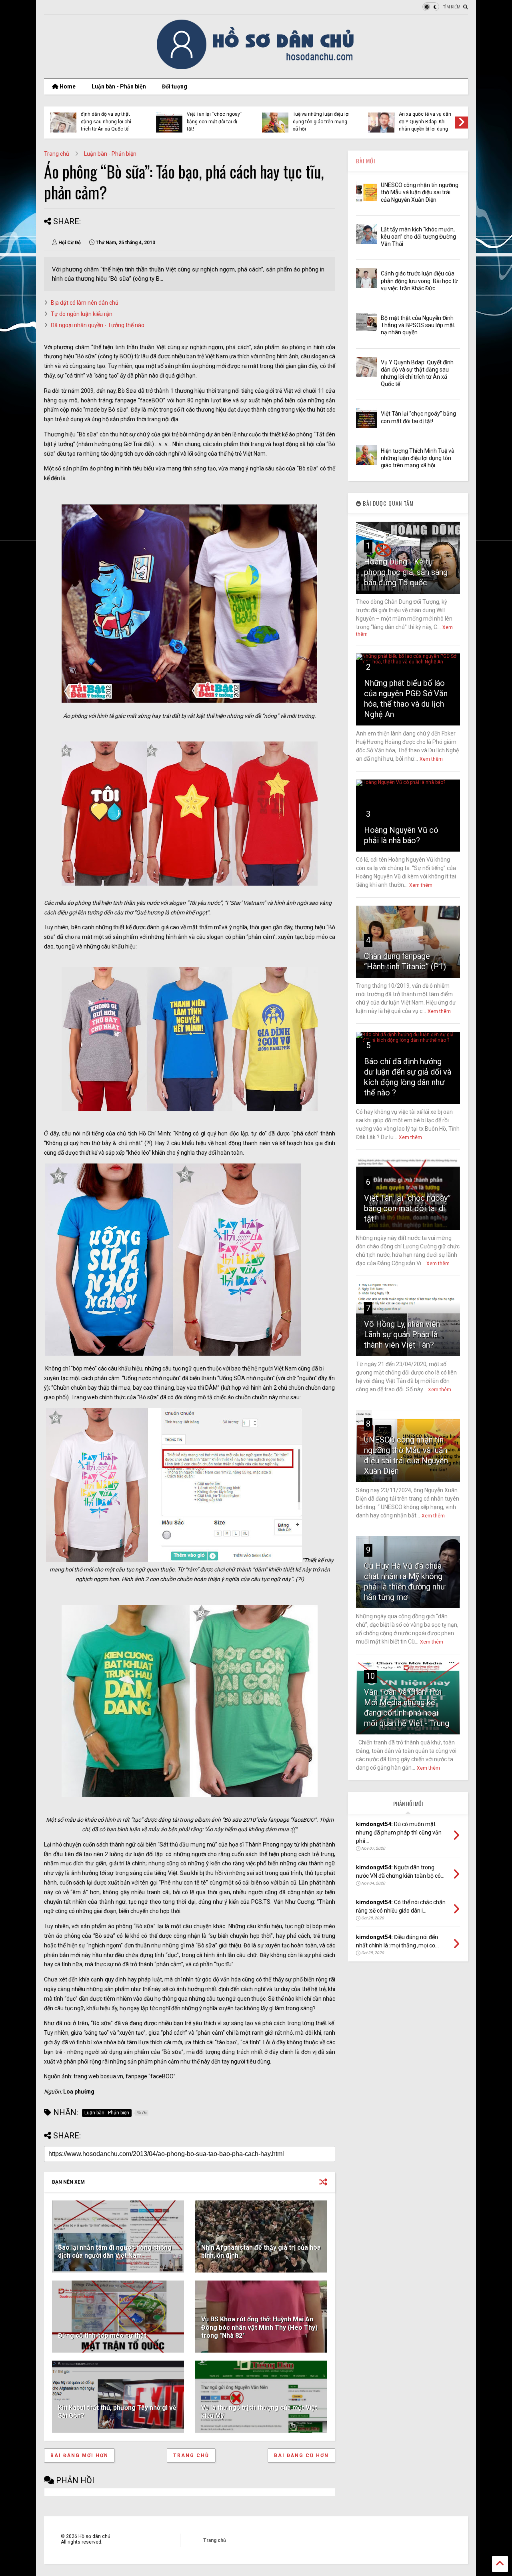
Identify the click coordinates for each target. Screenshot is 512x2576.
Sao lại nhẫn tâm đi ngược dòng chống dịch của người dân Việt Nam (115, 2252)
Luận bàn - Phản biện (119, 86)
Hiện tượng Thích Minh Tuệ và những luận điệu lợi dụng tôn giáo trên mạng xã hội (418, 458)
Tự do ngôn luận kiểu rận (82, 314)
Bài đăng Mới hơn (79, 2455)
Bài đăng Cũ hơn (301, 2455)
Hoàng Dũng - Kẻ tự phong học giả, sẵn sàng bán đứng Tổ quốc (406, 572)
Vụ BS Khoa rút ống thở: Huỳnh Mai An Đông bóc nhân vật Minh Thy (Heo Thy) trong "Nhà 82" (259, 2328)
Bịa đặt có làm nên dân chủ (85, 303)
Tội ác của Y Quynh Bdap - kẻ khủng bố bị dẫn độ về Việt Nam (427, 122)
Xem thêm (431, 759)
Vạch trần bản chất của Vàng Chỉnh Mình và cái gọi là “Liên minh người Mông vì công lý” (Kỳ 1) (319, 118)
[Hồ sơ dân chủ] (256, 68)
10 (370, 1676)
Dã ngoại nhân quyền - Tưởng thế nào (98, 325)
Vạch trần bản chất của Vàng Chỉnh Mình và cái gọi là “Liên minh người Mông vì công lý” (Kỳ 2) (213, 118)
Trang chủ (57, 154)
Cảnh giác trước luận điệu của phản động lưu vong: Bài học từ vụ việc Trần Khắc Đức (419, 281)
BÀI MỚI (366, 161)
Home (67, 86)
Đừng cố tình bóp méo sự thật (102, 2336)
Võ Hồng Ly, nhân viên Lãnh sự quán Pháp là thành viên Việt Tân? (402, 1334)
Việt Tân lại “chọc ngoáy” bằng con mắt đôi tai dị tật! (407, 1208)
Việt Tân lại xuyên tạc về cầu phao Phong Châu (107, 120)
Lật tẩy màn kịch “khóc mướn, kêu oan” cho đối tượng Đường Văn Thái (418, 237)
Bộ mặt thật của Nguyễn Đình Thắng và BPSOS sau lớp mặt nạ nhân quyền (418, 325)
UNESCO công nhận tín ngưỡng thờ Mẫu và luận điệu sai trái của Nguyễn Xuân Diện (420, 192)
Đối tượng (175, 86)
